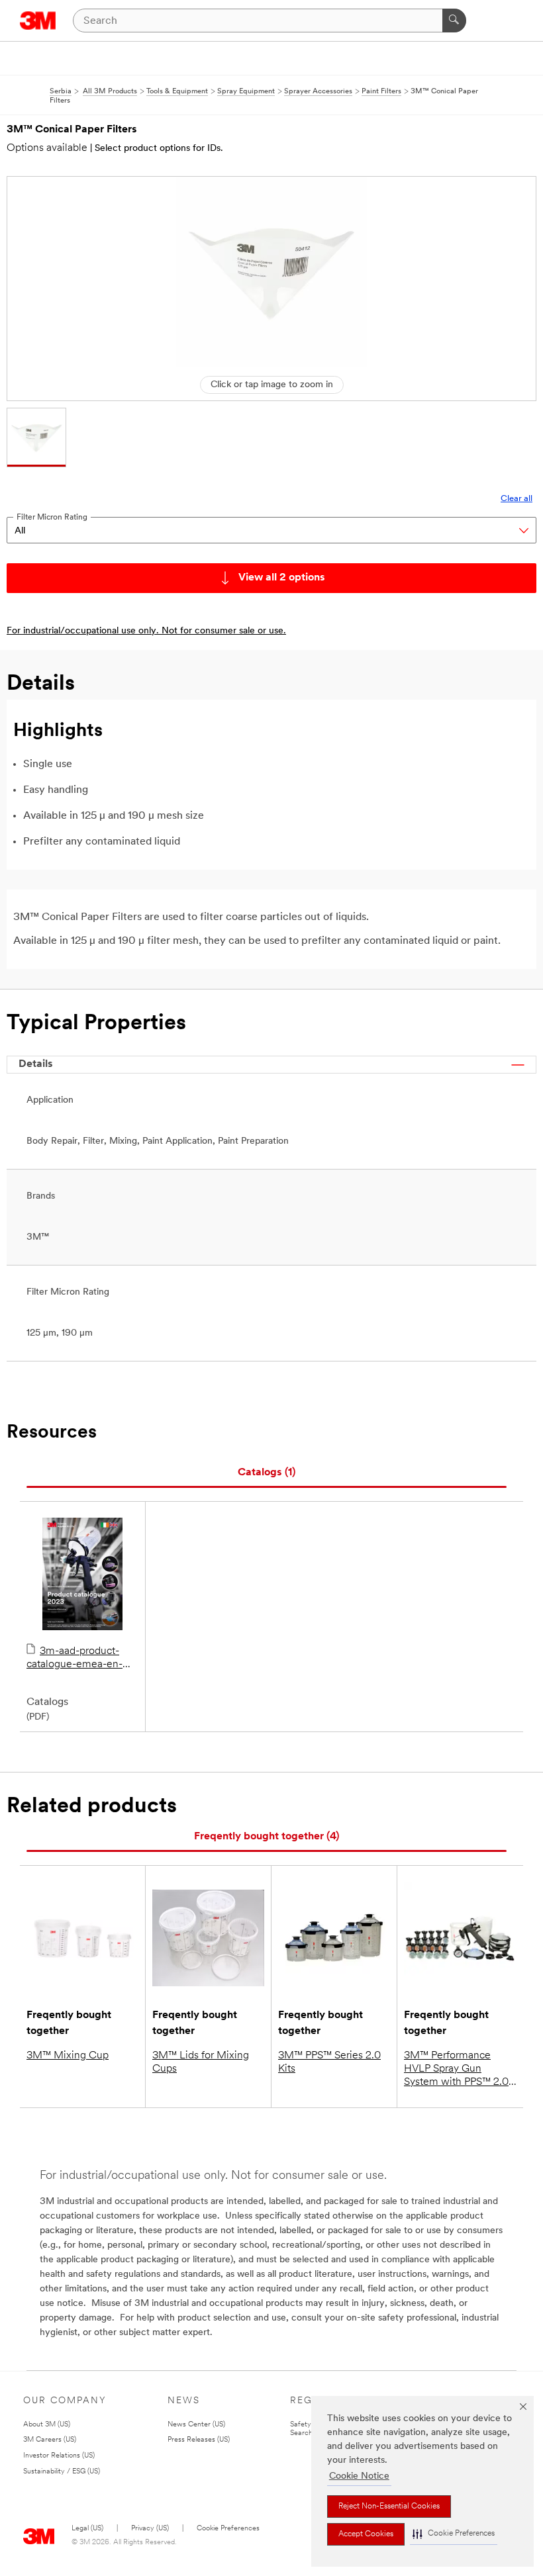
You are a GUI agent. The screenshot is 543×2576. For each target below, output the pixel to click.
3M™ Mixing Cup (68, 2056)
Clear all (517, 499)
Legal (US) (87, 2529)
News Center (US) (196, 2425)
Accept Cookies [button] (366, 2534)
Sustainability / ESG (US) (62, 2472)
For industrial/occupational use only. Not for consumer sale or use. (146, 631)
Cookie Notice (359, 2476)
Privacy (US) (150, 2529)
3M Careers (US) (50, 2440)
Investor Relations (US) (59, 2456)
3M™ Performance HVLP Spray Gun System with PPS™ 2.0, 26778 (458, 2070)
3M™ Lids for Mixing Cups (201, 2062)
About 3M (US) (47, 2425)
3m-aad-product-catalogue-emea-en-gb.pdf (74, 1659)
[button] (454, 2534)
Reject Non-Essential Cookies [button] (389, 2507)
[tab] (267, 1473)
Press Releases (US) (199, 2440)
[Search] (454, 21)
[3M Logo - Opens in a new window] (38, 21)
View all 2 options (282, 578)
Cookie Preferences (228, 2529)
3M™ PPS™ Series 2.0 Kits (329, 2062)
